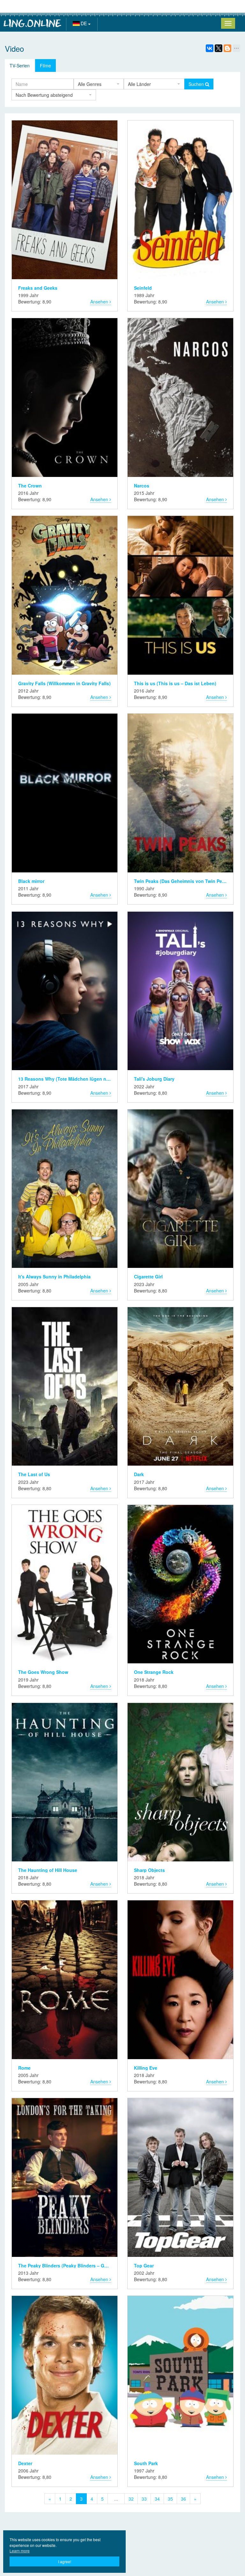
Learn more (20, 2551)
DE (84, 23)
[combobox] (99, 84)
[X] (219, 48)
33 (144, 2499)
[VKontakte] (210, 48)
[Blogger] (227, 48)
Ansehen (100, 302)
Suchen (197, 84)
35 (170, 2499)
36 (183, 2499)
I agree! (65, 2561)
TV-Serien (20, 65)
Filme (45, 65)
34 (157, 2499)
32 (131, 2499)
